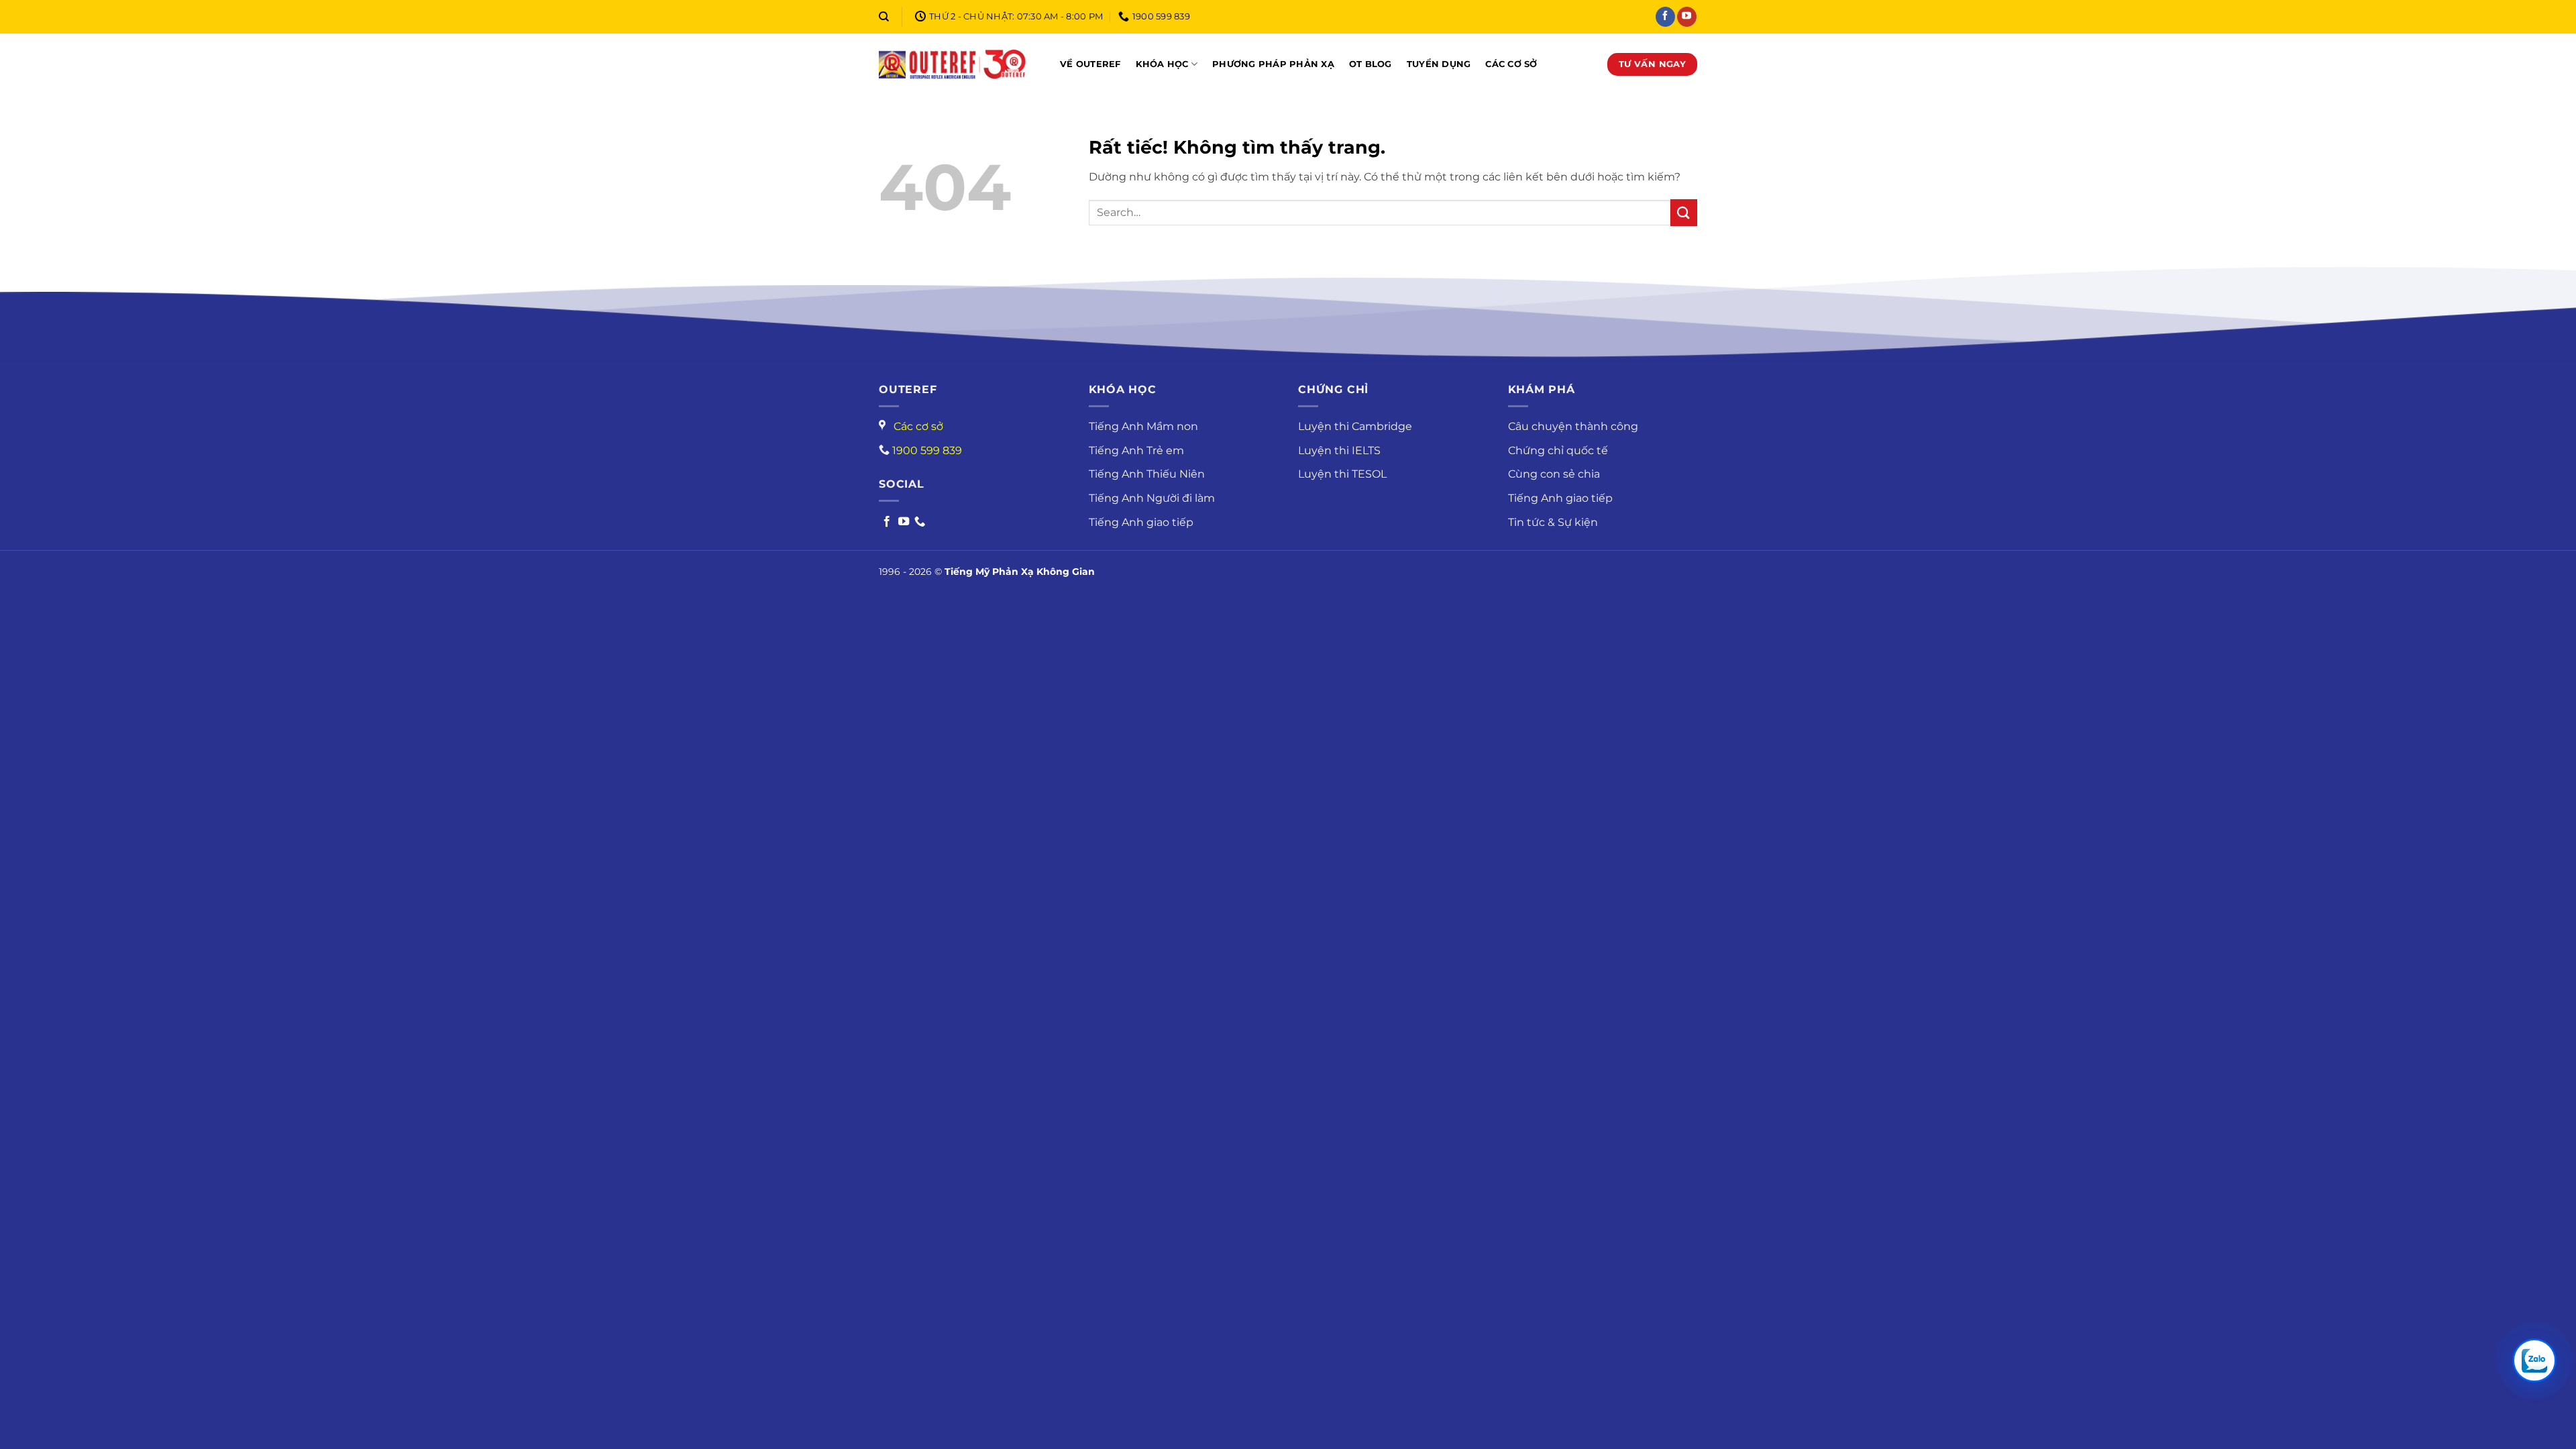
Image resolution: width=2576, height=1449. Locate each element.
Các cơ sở (1511, 64)
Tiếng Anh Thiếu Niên (1147, 474)
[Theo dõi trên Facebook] (1665, 17)
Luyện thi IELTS (1339, 450)
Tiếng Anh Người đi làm (1152, 498)
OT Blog (1371, 64)
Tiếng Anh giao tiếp (1141, 522)
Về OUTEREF (1090, 64)
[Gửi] (1684, 212)
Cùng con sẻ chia (1554, 474)
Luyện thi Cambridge (1355, 426)
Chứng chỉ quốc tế (1558, 450)
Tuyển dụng (1439, 64)
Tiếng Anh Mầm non (1143, 426)
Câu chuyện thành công (1573, 426)
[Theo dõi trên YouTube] (1687, 17)
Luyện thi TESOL (1342, 474)
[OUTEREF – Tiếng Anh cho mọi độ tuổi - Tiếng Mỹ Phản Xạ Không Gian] (953, 64)
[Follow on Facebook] (887, 522)
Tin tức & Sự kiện (1553, 522)
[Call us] (920, 522)
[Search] (884, 17)
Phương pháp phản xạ (1273, 64)
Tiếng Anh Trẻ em (1136, 450)
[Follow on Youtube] (904, 522)
